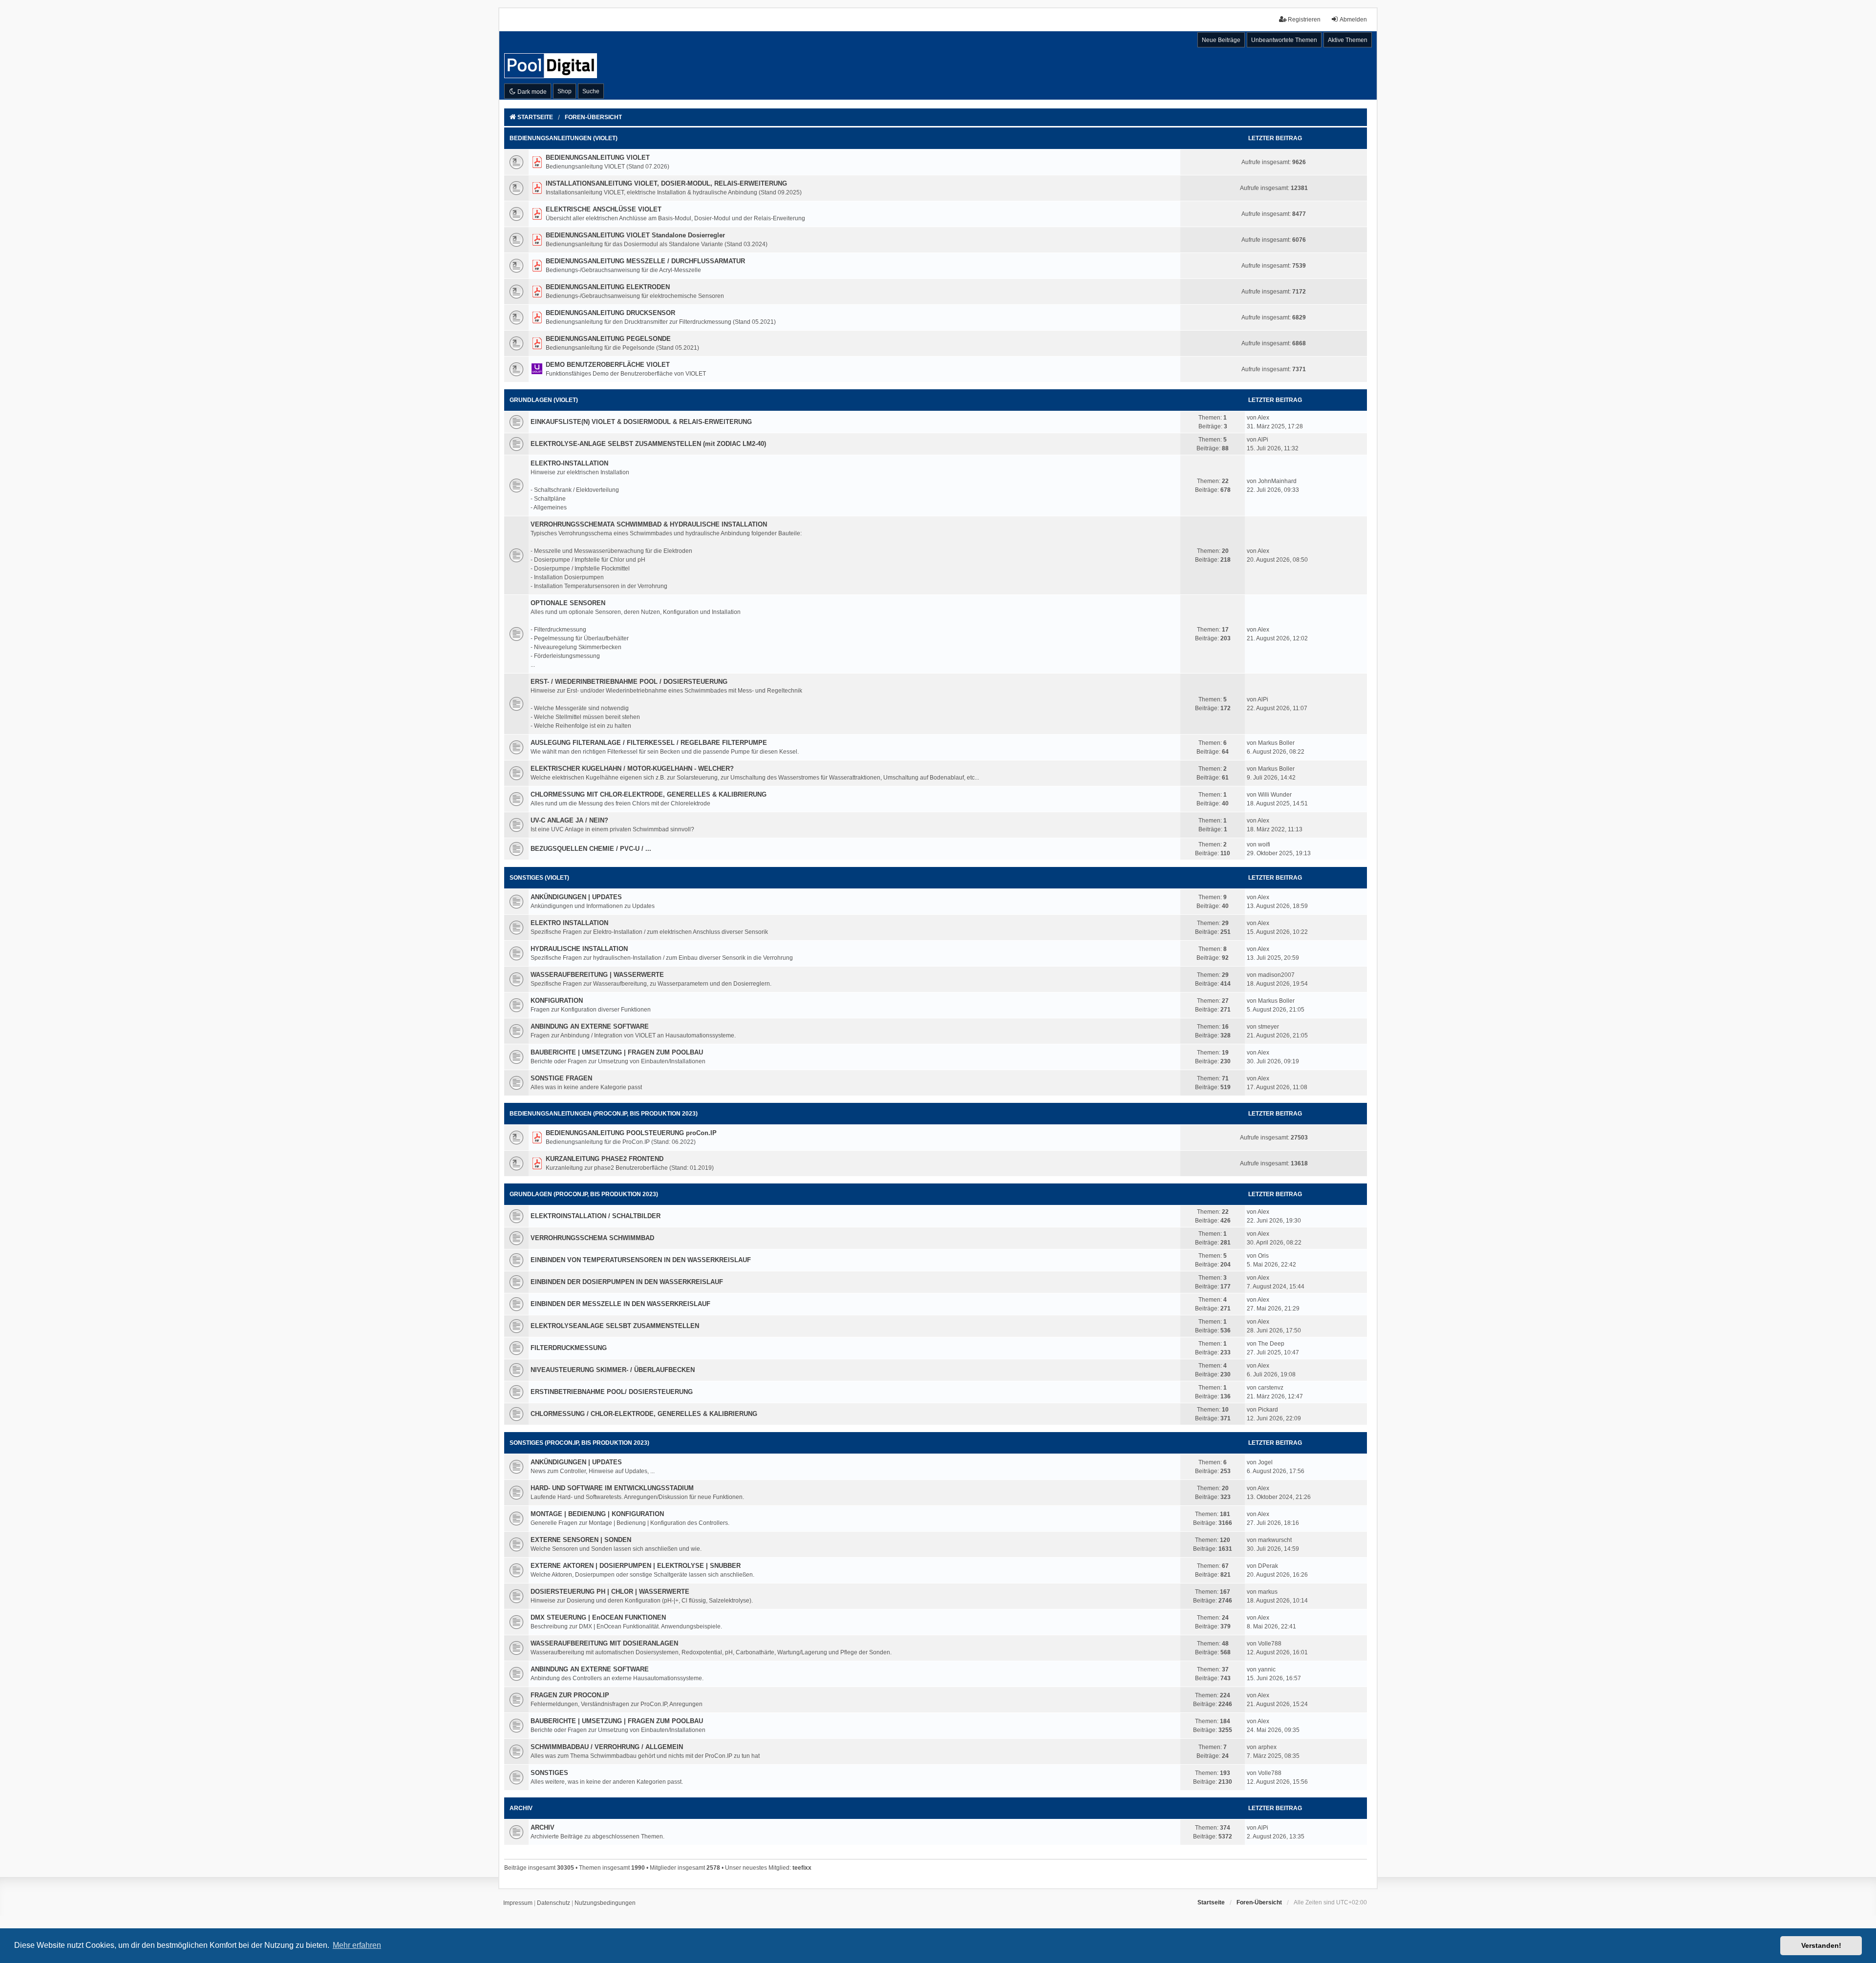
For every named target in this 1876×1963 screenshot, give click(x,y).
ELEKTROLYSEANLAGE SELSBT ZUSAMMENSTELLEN (615, 1326)
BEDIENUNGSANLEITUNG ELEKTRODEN (608, 287)
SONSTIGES (549, 1773)
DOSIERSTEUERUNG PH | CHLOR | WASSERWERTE (610, 1592)
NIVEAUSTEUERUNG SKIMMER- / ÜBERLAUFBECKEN (613, 1370)
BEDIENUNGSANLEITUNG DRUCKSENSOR (610, 313)
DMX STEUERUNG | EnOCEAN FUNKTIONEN (598, 1617)
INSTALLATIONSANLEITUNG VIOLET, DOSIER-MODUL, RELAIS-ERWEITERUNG (666, 183)
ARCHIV (521, 1808)
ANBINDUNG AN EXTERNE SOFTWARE (590, 1026)
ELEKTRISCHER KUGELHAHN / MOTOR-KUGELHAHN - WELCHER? (632, 769)
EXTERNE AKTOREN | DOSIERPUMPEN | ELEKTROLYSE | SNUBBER (636, 1566)
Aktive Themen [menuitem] (1348, 40)
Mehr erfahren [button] (357, 1945)
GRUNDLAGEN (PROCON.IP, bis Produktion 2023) (584, 1194)
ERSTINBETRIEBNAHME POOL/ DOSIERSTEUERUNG (612, 1392)
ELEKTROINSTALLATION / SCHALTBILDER (596, 1216)
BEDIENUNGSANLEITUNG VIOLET (598, 158)
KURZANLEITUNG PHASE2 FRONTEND (605, 1159)
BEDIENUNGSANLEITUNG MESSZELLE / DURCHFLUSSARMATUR (645, 261)
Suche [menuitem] (591, 91)
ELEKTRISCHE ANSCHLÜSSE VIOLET (604, 209)
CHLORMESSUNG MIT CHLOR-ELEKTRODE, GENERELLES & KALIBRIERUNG (649, 794)
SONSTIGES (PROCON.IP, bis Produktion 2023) (579, 1443)
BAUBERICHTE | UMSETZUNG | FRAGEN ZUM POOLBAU (617, 1052)
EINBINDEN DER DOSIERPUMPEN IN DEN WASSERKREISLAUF (627, 1282)
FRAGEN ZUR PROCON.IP (570, 1695)
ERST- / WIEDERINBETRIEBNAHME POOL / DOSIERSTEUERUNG (629, 682)
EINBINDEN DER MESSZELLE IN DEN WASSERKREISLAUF (620, 1304)
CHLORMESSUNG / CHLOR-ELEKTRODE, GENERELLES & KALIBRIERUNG (644, 1414)
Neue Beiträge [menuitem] (1221, 40)
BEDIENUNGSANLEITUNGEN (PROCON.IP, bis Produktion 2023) (604, 1114)
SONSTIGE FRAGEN (561, 1078)
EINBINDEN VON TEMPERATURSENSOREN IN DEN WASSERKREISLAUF (641, 1260)
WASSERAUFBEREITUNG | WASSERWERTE (597, 975)
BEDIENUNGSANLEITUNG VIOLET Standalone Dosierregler (635, 235)
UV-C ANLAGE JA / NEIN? (569, 820)
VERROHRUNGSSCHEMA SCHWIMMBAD (592, 1238)
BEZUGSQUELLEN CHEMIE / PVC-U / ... (591, 849)
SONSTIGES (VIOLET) (539, 878)
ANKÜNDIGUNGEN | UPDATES (576, 897)
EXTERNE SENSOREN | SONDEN (581, 1540)
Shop (565, 91)
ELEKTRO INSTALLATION (569, 923)
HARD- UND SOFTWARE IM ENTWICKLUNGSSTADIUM (612, 1488)
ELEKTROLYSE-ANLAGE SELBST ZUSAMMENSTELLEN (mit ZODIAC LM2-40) (648, 444)
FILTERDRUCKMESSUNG (569, 1348)
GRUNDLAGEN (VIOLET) (544, 400)
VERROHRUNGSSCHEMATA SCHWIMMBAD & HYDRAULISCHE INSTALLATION (649, 524)
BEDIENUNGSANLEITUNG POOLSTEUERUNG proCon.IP (631, 1133)
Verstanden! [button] (1821, 1945)
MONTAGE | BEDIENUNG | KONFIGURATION (597, 1514)
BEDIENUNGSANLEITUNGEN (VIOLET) (564, 138)
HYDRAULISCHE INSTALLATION (579, 949)
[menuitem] (518, 1903)
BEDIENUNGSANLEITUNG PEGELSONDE (608, 339)
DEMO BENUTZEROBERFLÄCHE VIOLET (608, 365)
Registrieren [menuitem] (1304, 20)
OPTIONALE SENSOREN (568, 603)
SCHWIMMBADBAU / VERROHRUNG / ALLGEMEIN (607, 1747)
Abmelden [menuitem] (1353, 20)
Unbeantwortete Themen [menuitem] (1284, 40)
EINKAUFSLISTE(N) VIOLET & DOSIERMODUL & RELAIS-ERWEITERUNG (641, 422)
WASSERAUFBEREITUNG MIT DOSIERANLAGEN (604, 1643)
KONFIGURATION (557, 1001)
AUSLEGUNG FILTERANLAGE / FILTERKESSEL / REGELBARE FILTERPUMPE (649, 743)
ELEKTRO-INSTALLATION (569, 463)
